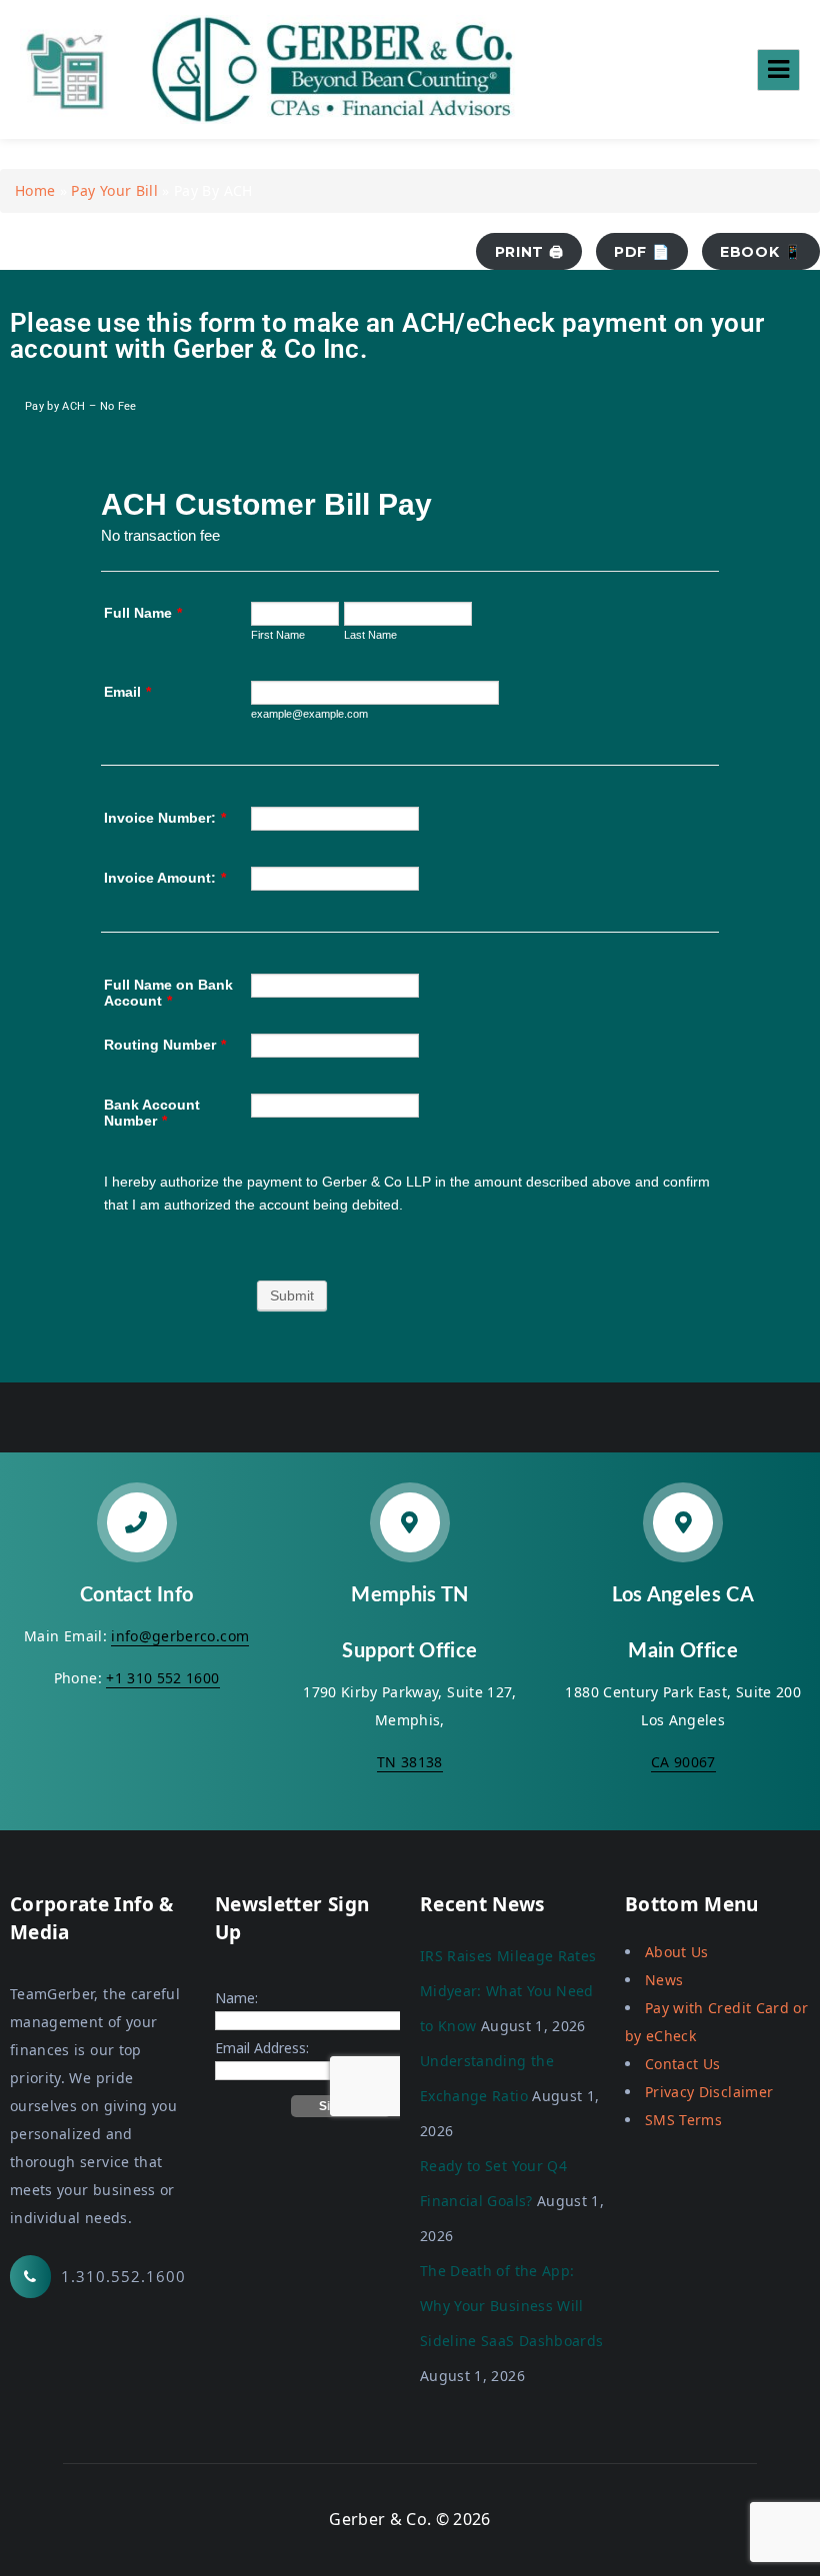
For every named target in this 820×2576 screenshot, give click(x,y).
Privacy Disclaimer (709, 2092)
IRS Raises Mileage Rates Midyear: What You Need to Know (508, 1991)
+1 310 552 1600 (162, 1678)
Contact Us (683, 2064)
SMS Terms (683, 2120)
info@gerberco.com (180, 1636)
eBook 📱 (761, 252)
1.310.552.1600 (123, 2276)
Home (35, 190)
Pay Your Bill (114, 190)
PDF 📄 (641, 252)
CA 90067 (683, 1762)
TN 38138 (410, 1762)
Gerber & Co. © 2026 (410, 2519)
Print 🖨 (529, 252)
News (664, 1980)
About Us (677, 1952)
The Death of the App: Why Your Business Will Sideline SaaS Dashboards (511, 2306)
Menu (778, 70)
